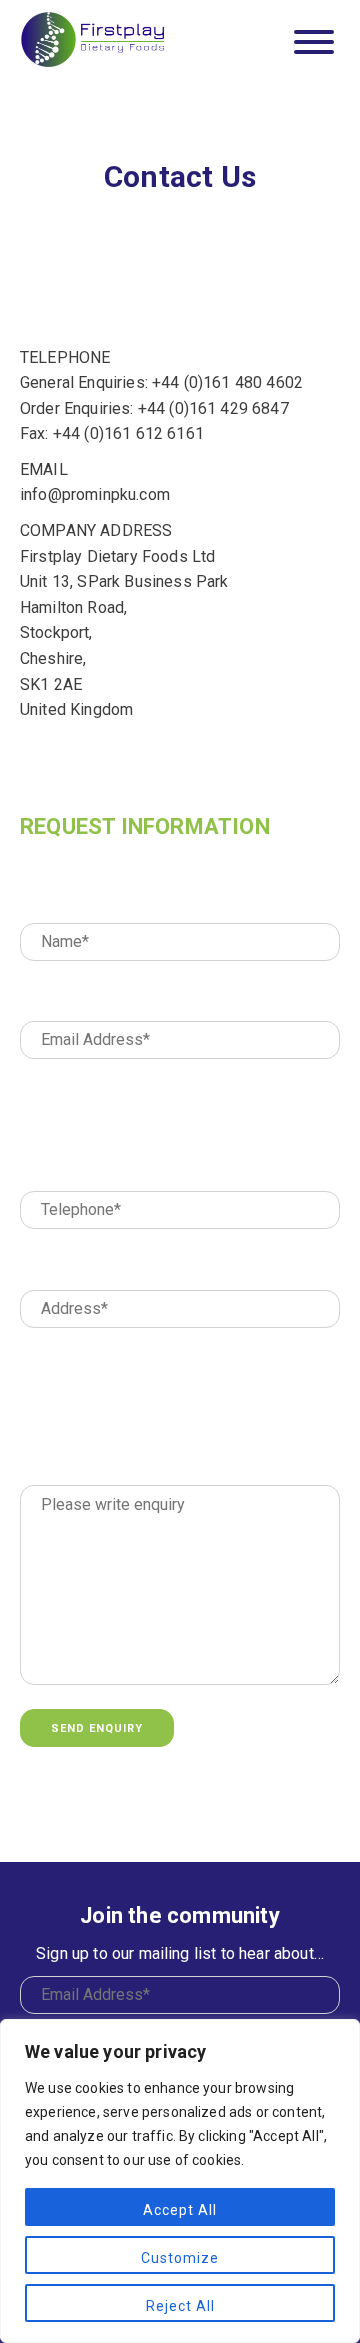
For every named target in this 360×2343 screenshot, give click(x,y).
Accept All (180, 2210)
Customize (180, 2258)
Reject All (180, 2306)
